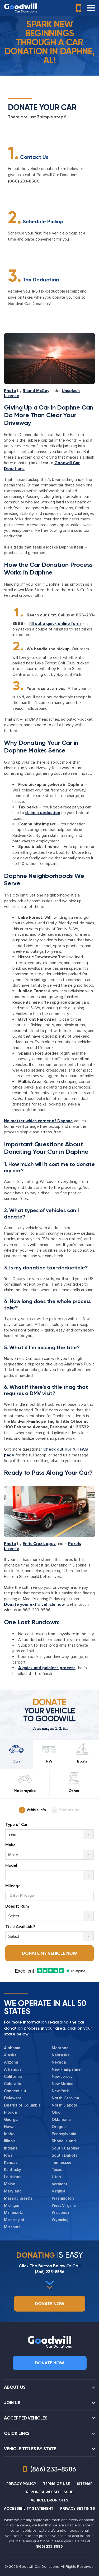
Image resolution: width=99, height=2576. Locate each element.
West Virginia (64, 2205)
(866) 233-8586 (24, 181)
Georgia (11, 2120)
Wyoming (60, 2220)
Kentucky (13, 2170)
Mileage (13, 1886)
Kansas (11, 2162)
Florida (10, 2112)
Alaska (10, 2055)
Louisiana (13, 2177)
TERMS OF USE (56, 2484)
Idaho (9, 2134)
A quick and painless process (47, 1668)
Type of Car (16, 1825)
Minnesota (14, 2213)
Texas (57, 2170)
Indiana (11, 2148)
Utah (56, 2177)
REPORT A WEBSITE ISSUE (50, 2492)
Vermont (60, 2184)
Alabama (12, 2048)
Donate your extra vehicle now (34, 1604)
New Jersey (62, 2077)
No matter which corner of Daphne (38, 1121)
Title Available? (20, 1927)
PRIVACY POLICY (21, 2484)
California (13, 2077)
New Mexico (63, 2084)
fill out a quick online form (55, 624)
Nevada (59, 2062)
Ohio (56, 2112)
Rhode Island (64, 2141)
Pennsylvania (64, 2134)
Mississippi (14, 2220)
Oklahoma (61, 2120)
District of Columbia (22, 2105)
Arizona (11, 2062)
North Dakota (65, 2105)
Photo (10, 391)
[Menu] (91, 8)
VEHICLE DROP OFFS (50, 2500)
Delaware (13, 2098)
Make (10, 1845)
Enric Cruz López (39, 1544)
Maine (10, 2184)
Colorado (13, 2084)
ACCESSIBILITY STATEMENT (29, 2508)
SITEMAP (85, 2484)
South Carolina (66, 2148)
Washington (63, 2198)
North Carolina (65, 2098)
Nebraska (61, 2055)
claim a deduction (43, 813)
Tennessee (62, 2162)
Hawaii (10, 2127)
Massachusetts (18, 2198)
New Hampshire (66, 2069)
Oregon (59, 2127)
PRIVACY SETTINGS (78, 2508)
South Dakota (65, 2155)
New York (60, 2091)
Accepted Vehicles (26, 2418)
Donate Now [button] (50, 2304)
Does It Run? (17, 1906)
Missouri (12, 2227)
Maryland (13, 2191)
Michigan (12, 2205)
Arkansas (13, 2069)
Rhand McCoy (36, 391)
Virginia (59, 2191)
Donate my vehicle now (49, 1953)
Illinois (10, 2141)
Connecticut (15, 2091)
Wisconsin (61, 2213)
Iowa (8, 2155)
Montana (60, 2048)
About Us (15, 2387)
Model (11, 1866)
